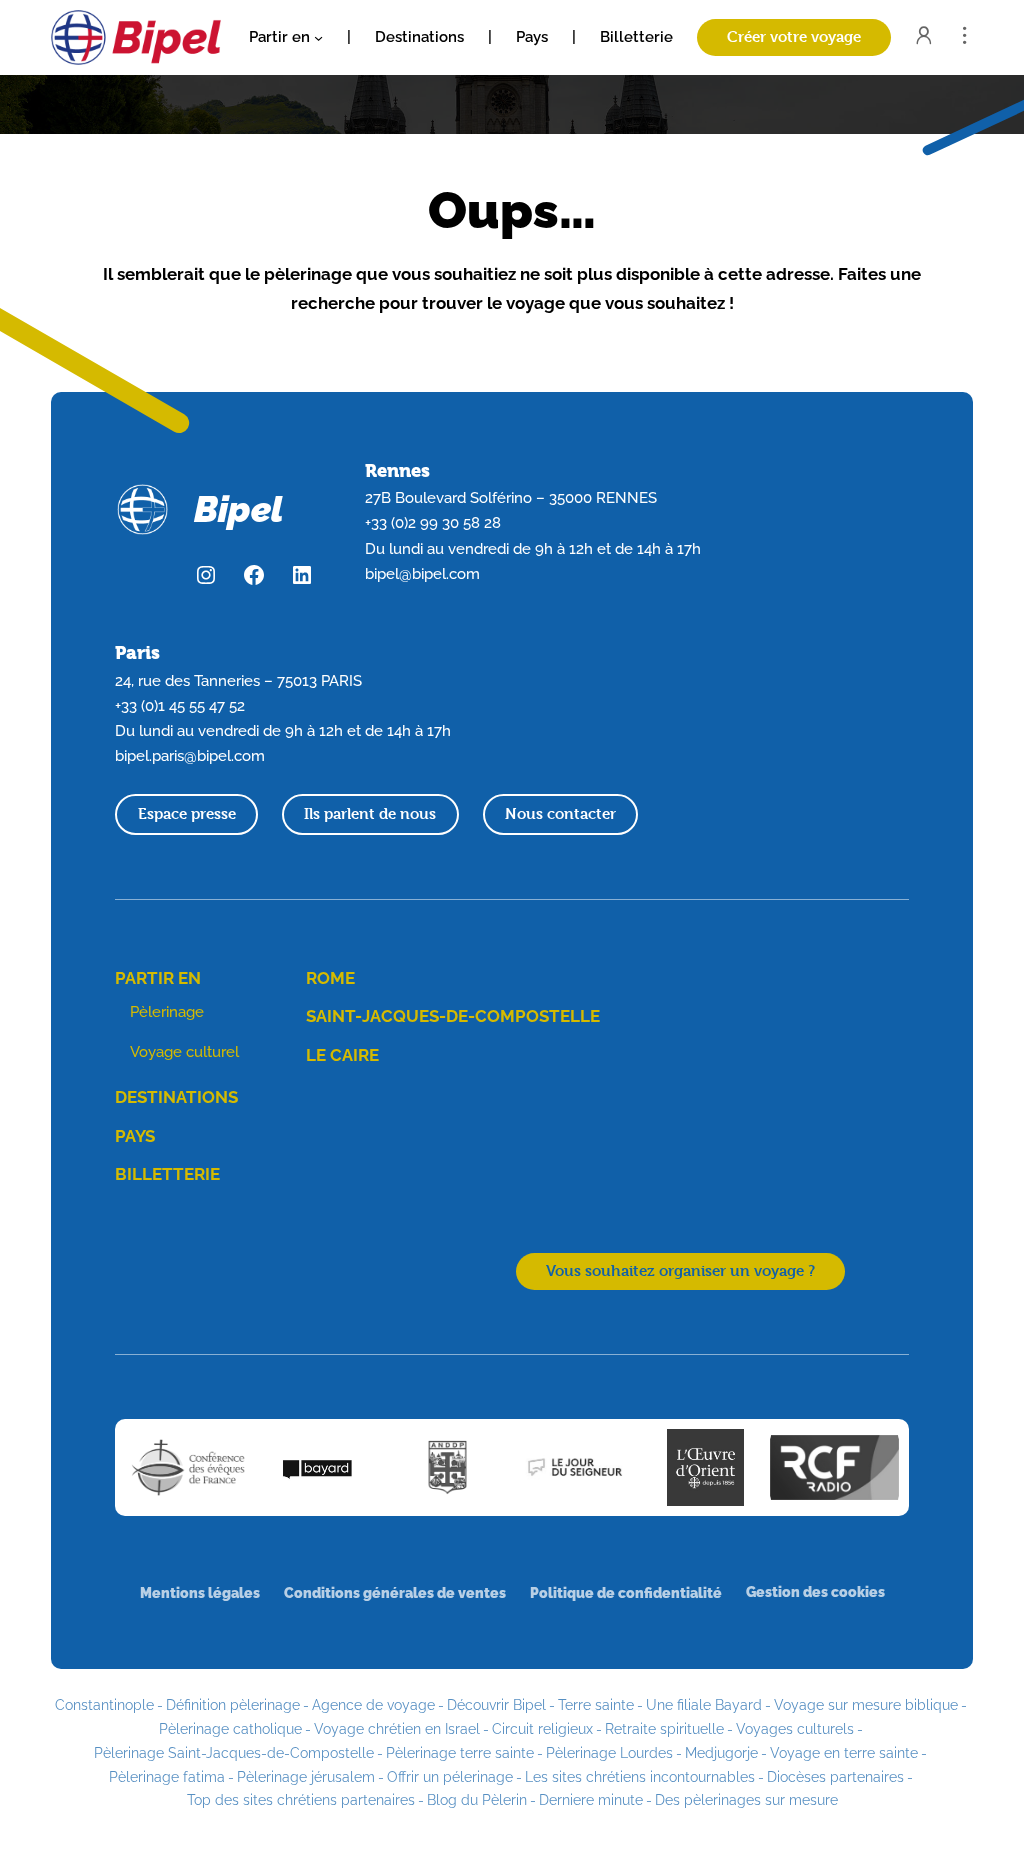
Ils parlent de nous (370, 813)
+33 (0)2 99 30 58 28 (433, 523)
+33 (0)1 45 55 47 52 (180, 706)
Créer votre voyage (794, 36)
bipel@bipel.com (422, 574)
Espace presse (187, 813)
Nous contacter (560, 813)
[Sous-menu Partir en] (318, 37)
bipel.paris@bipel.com (190, 756)
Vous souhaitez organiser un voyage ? (680, 1270)
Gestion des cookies (815, 1591)
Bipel (238, 509)
